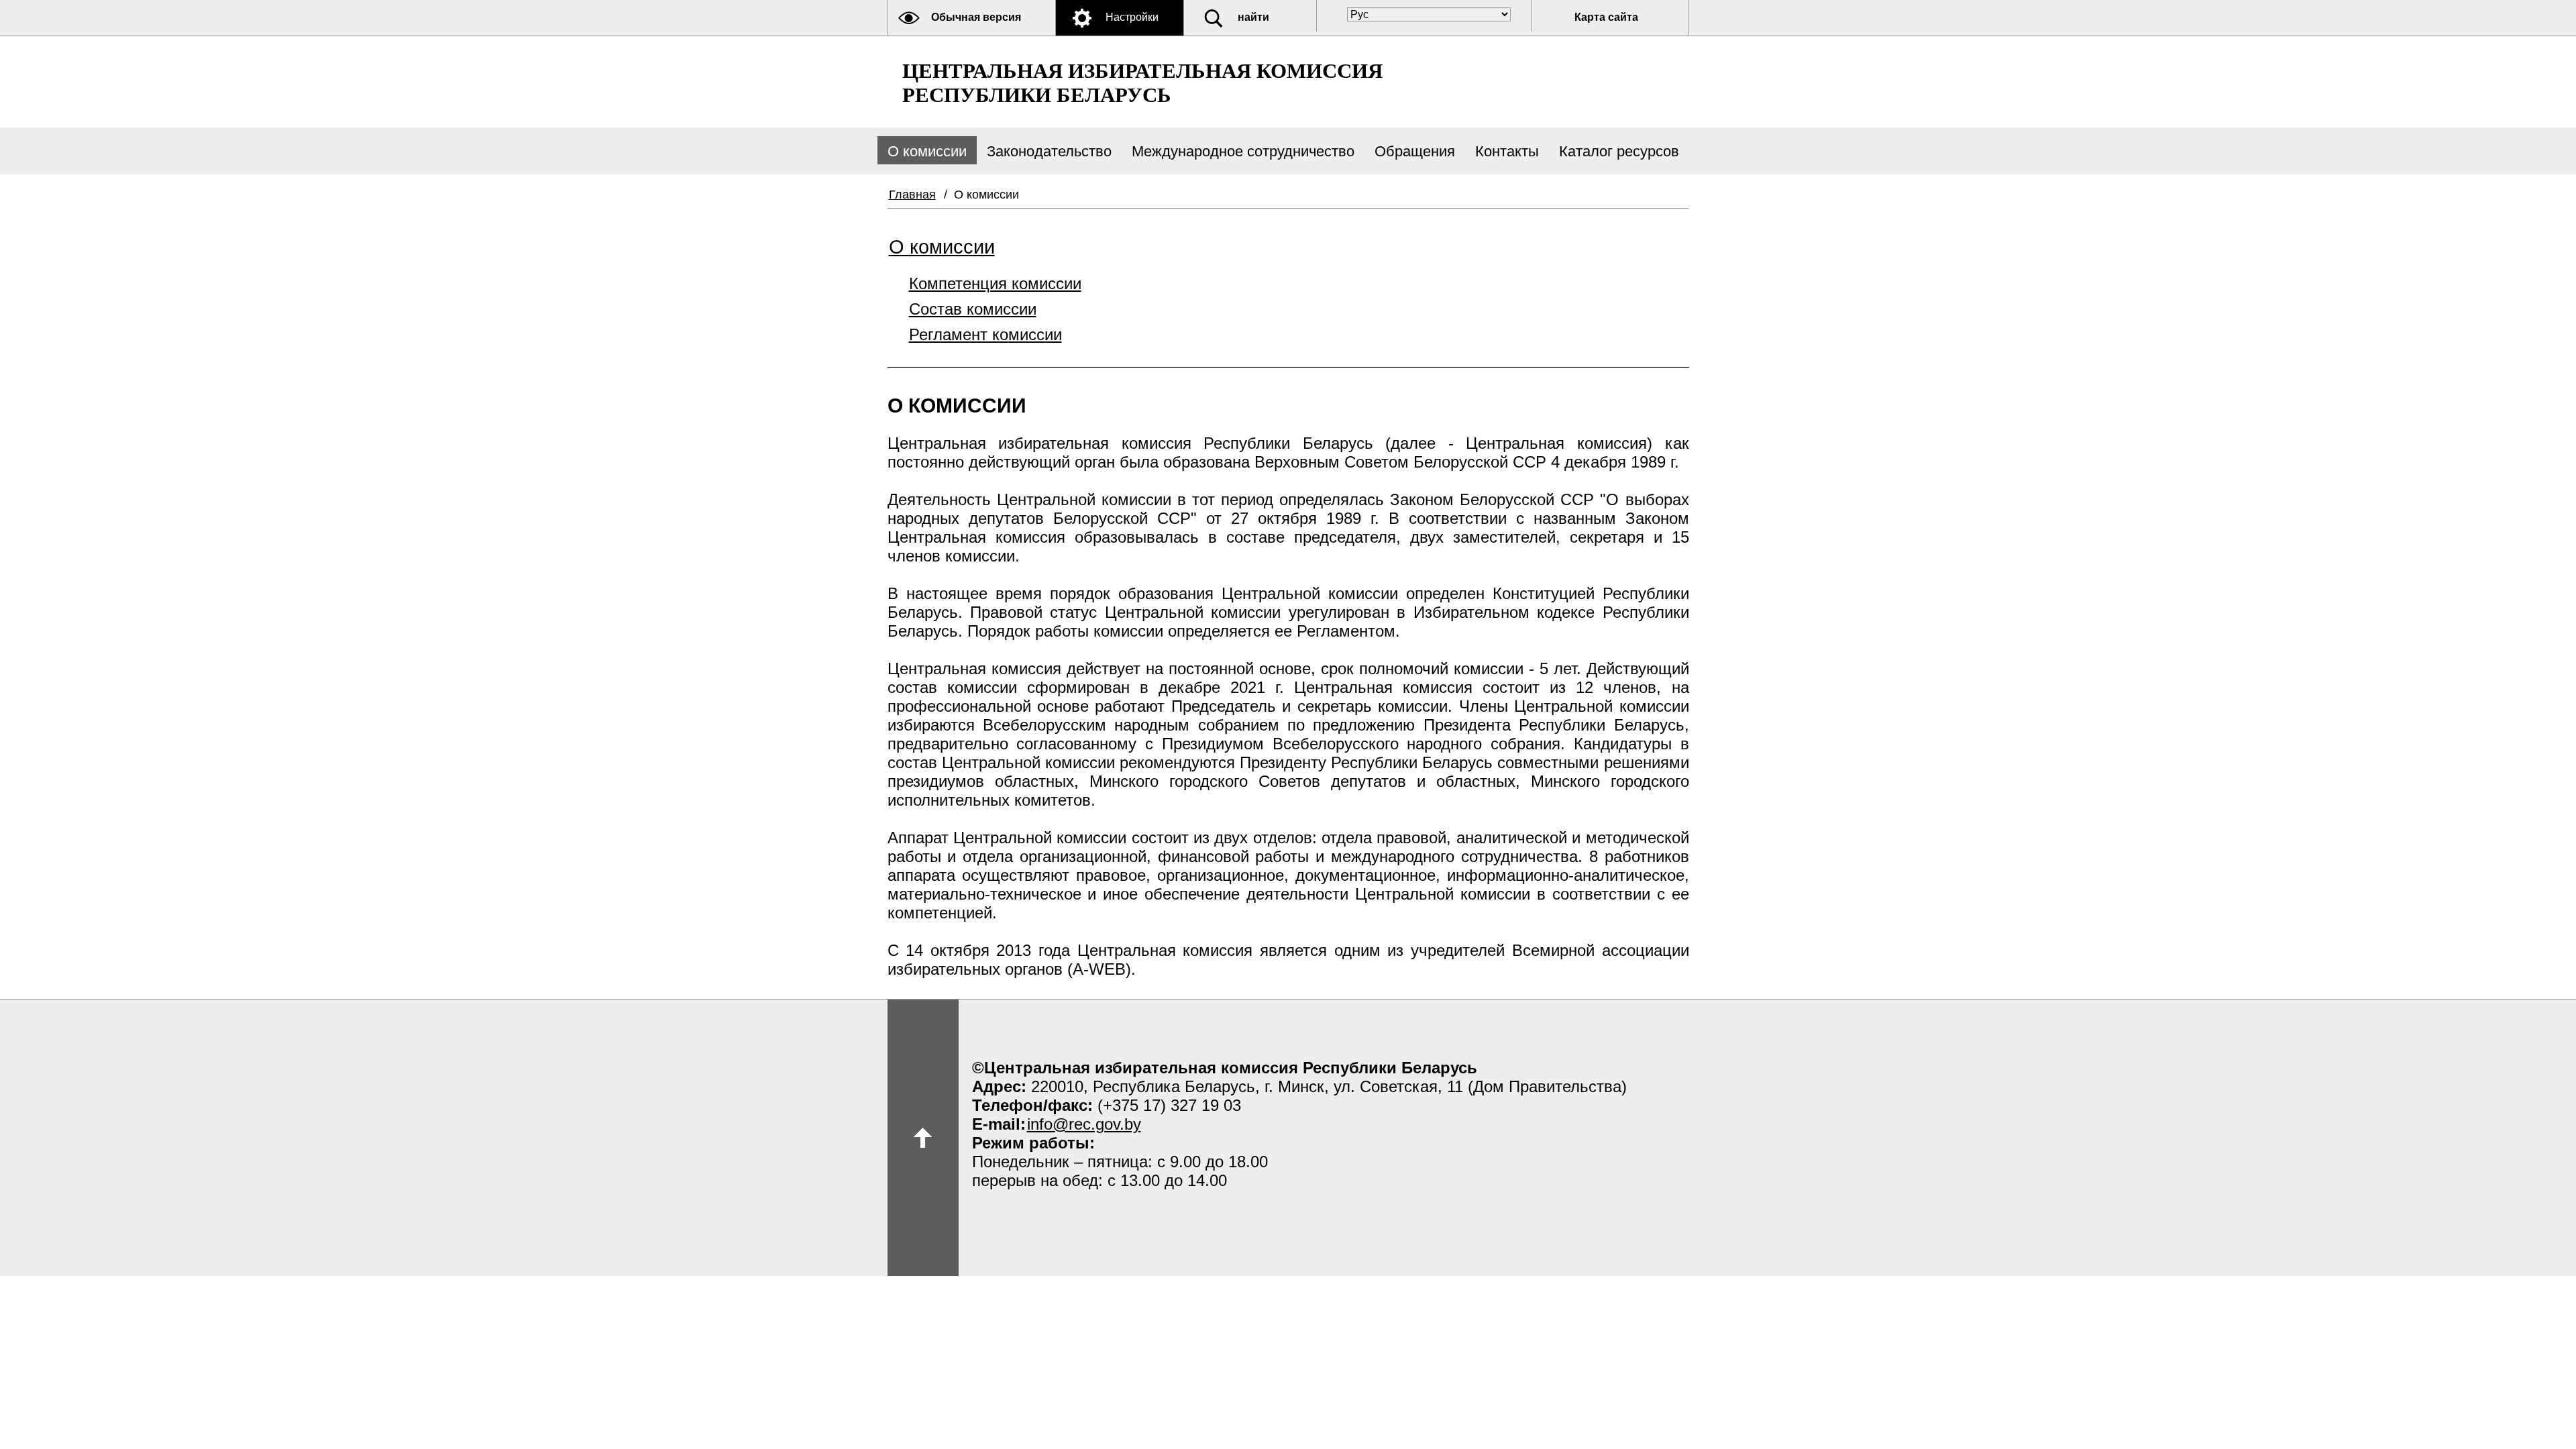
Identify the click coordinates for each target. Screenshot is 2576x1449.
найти (1253, 17)
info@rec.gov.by (1084, 1124)
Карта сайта (1606, 17)
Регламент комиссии (985, 334)
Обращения (1415, 151)
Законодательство (1049, 151)
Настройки (1132, 17)
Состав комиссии (973, 309)
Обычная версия (976, 17)
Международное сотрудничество (1243, 151)
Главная (912, 195)
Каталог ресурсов (1619, 151)
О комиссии (927, 151)
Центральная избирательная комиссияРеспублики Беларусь (1142, 83)
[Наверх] (923, 1138)
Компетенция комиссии (995, 283)
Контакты (1507, 151)
